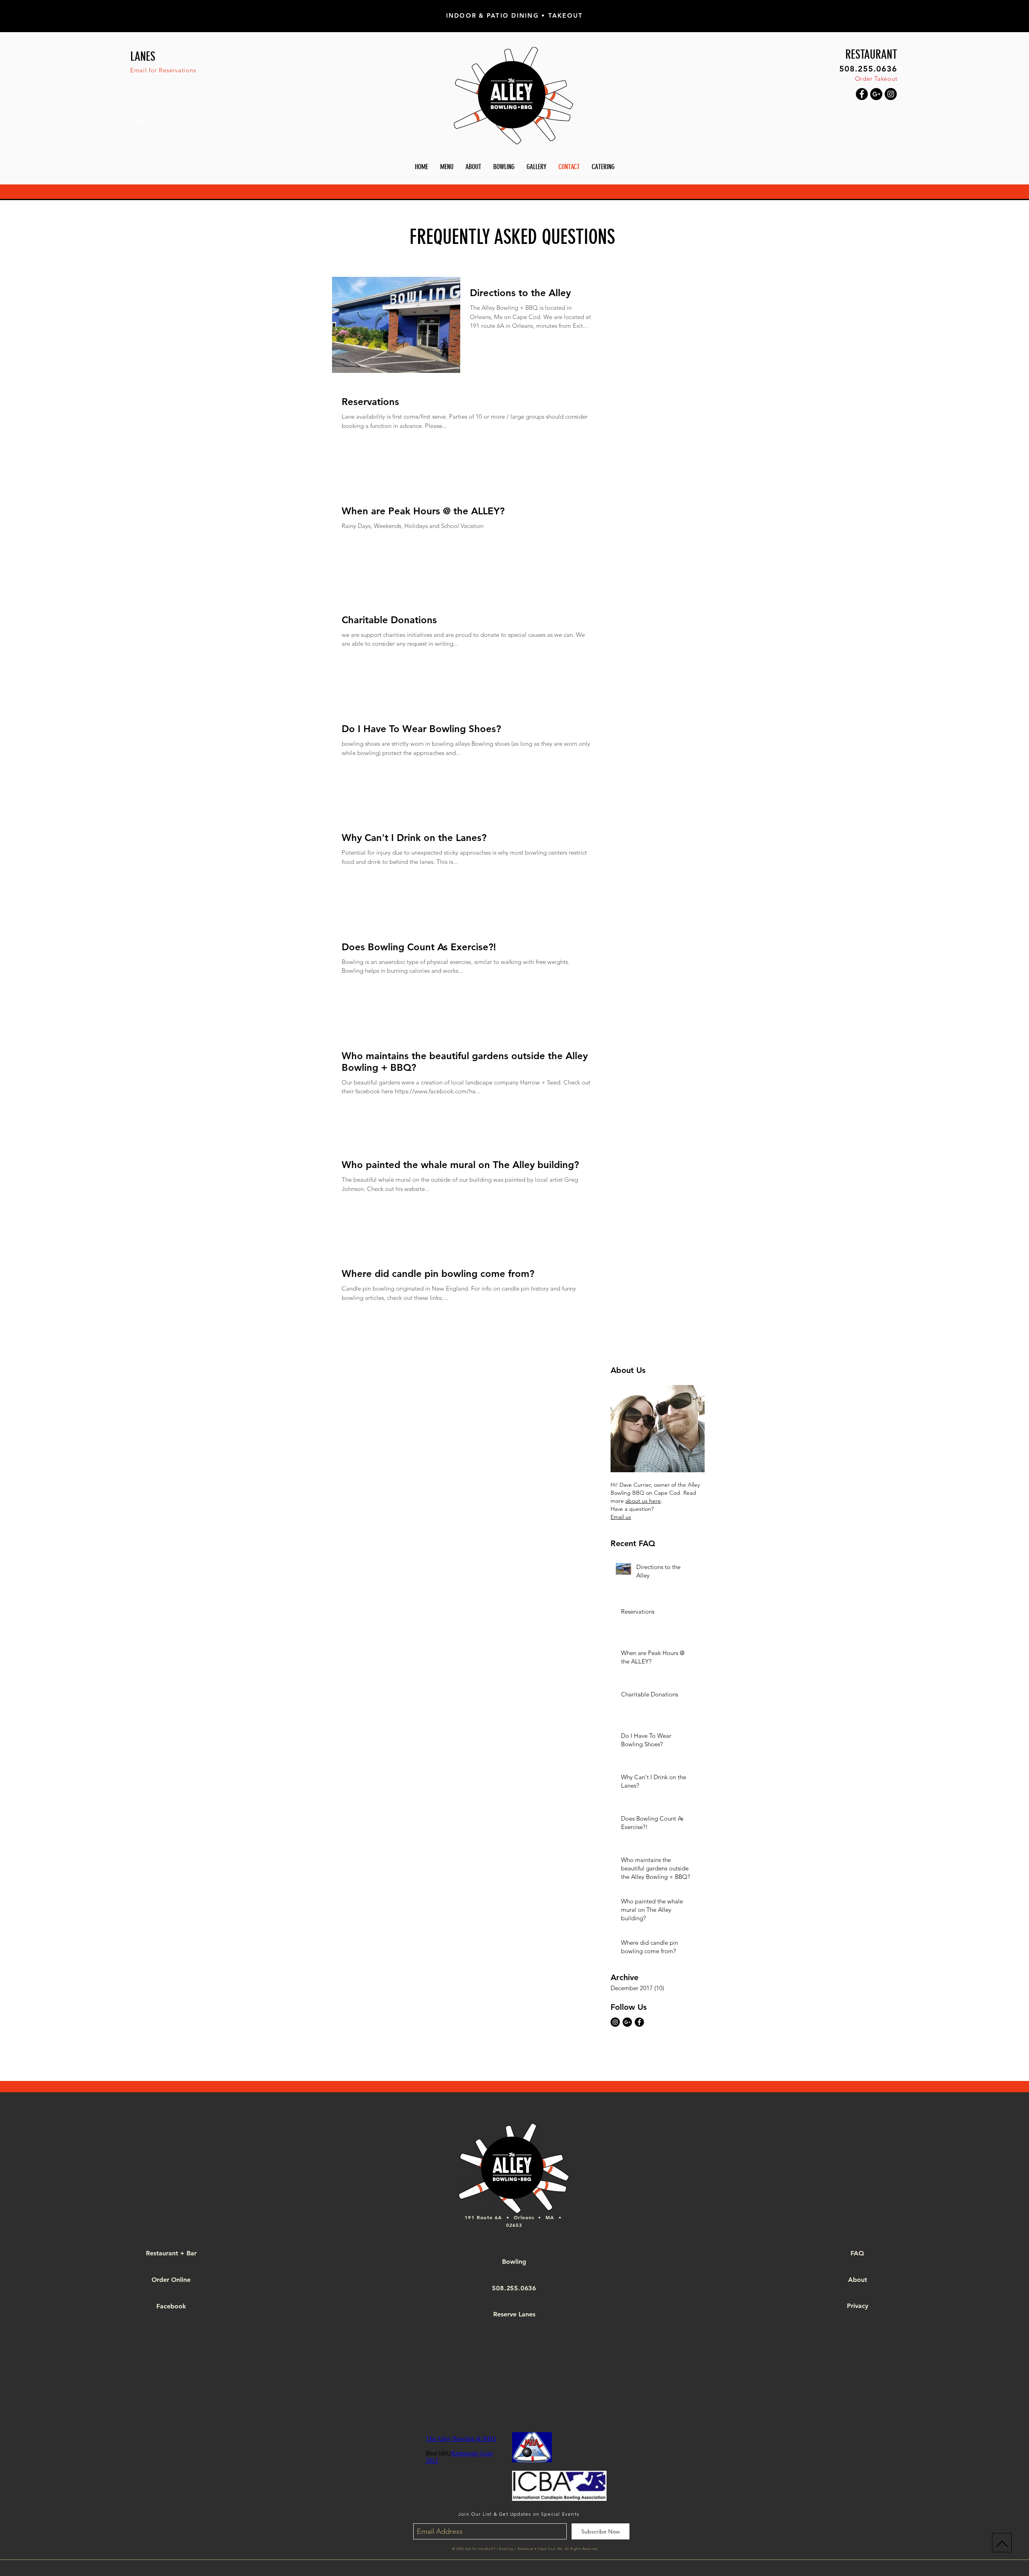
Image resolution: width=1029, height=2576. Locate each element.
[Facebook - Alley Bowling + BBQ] (862, 94)
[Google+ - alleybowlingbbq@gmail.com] (876, 94)
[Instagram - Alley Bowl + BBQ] (891, 94)
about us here (643, 1501)
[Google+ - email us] (627, 2022)
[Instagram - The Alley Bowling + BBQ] (615, 2022)
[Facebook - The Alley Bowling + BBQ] (639, 2022)
